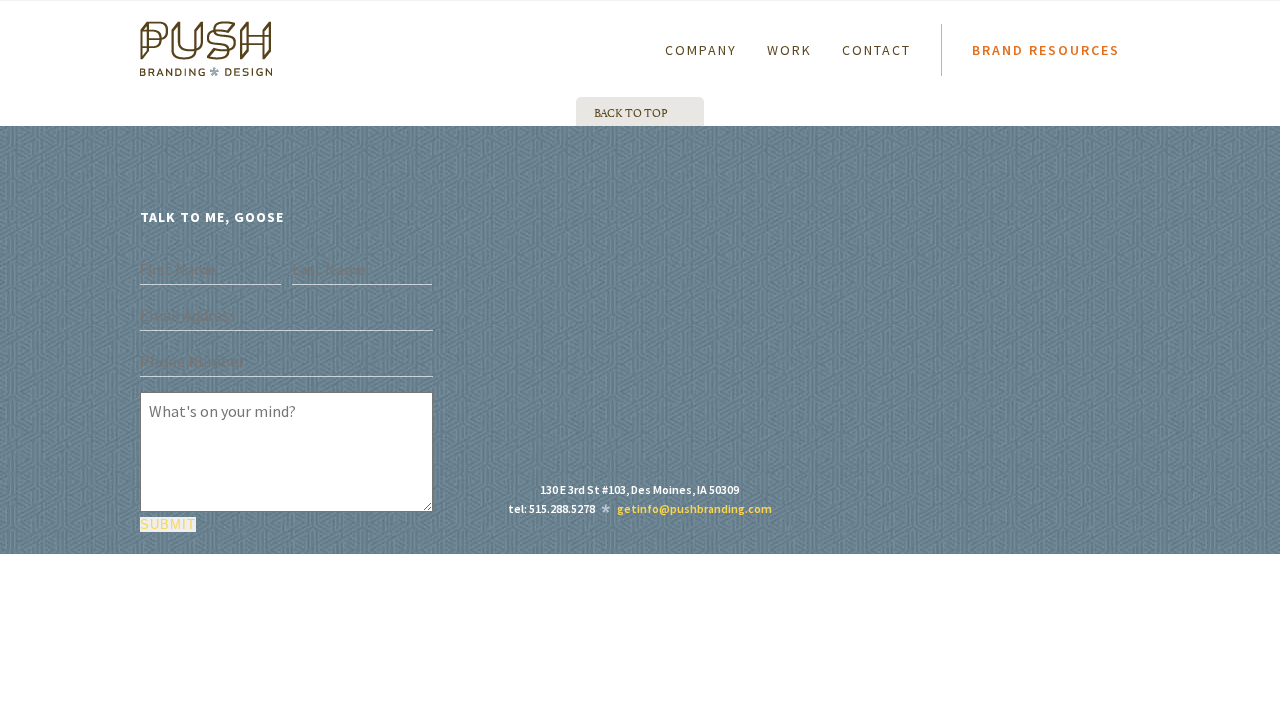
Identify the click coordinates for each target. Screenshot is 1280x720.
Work (789, 50)
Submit (168, 524)
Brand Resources (1046, 50)
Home (152, 28)
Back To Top (631, 111)
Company (701, 50)
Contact (876, 50)
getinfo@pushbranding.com (694, 508)
